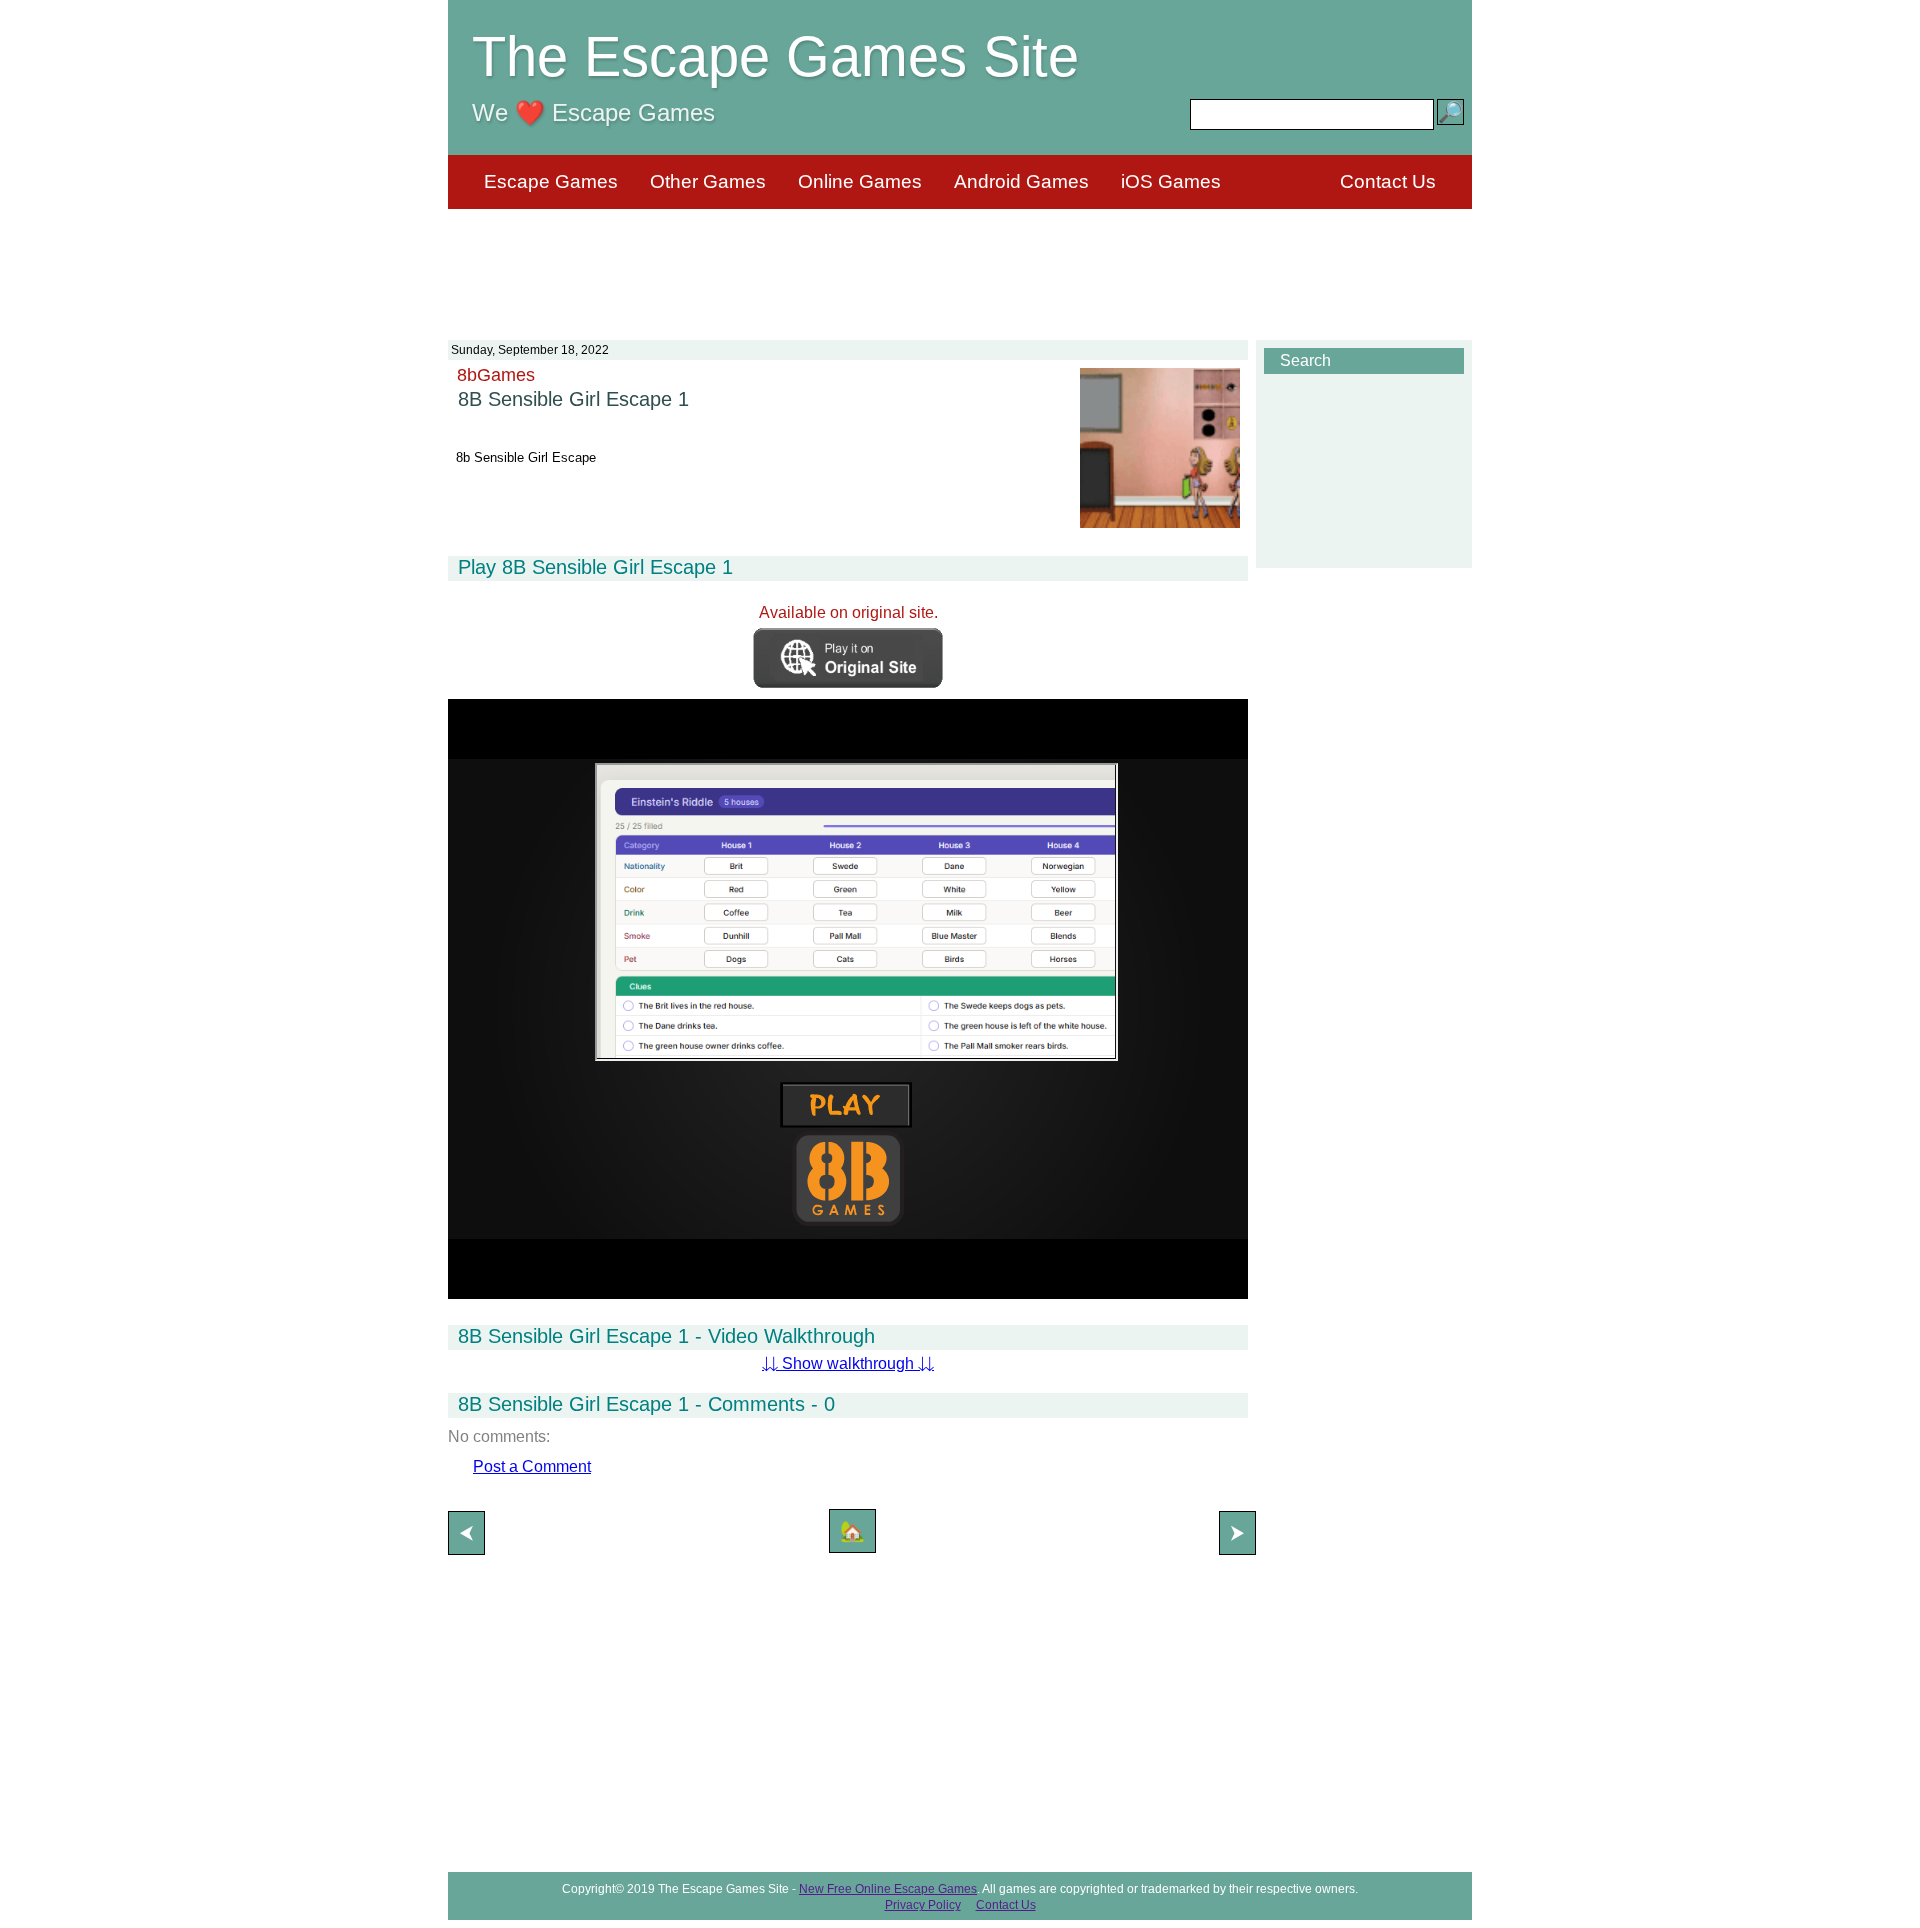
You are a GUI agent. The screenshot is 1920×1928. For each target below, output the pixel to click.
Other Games (708, 181)
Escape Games (551, 181)
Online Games (860, 181)
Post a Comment (532, 1466)
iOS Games (1171, 181)
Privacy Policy (923, 1905)
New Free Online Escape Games (888, 1889)
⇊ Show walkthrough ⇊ (848, 1363)
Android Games (1021, 181)
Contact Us (1388, 181)
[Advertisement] (960, 262)
